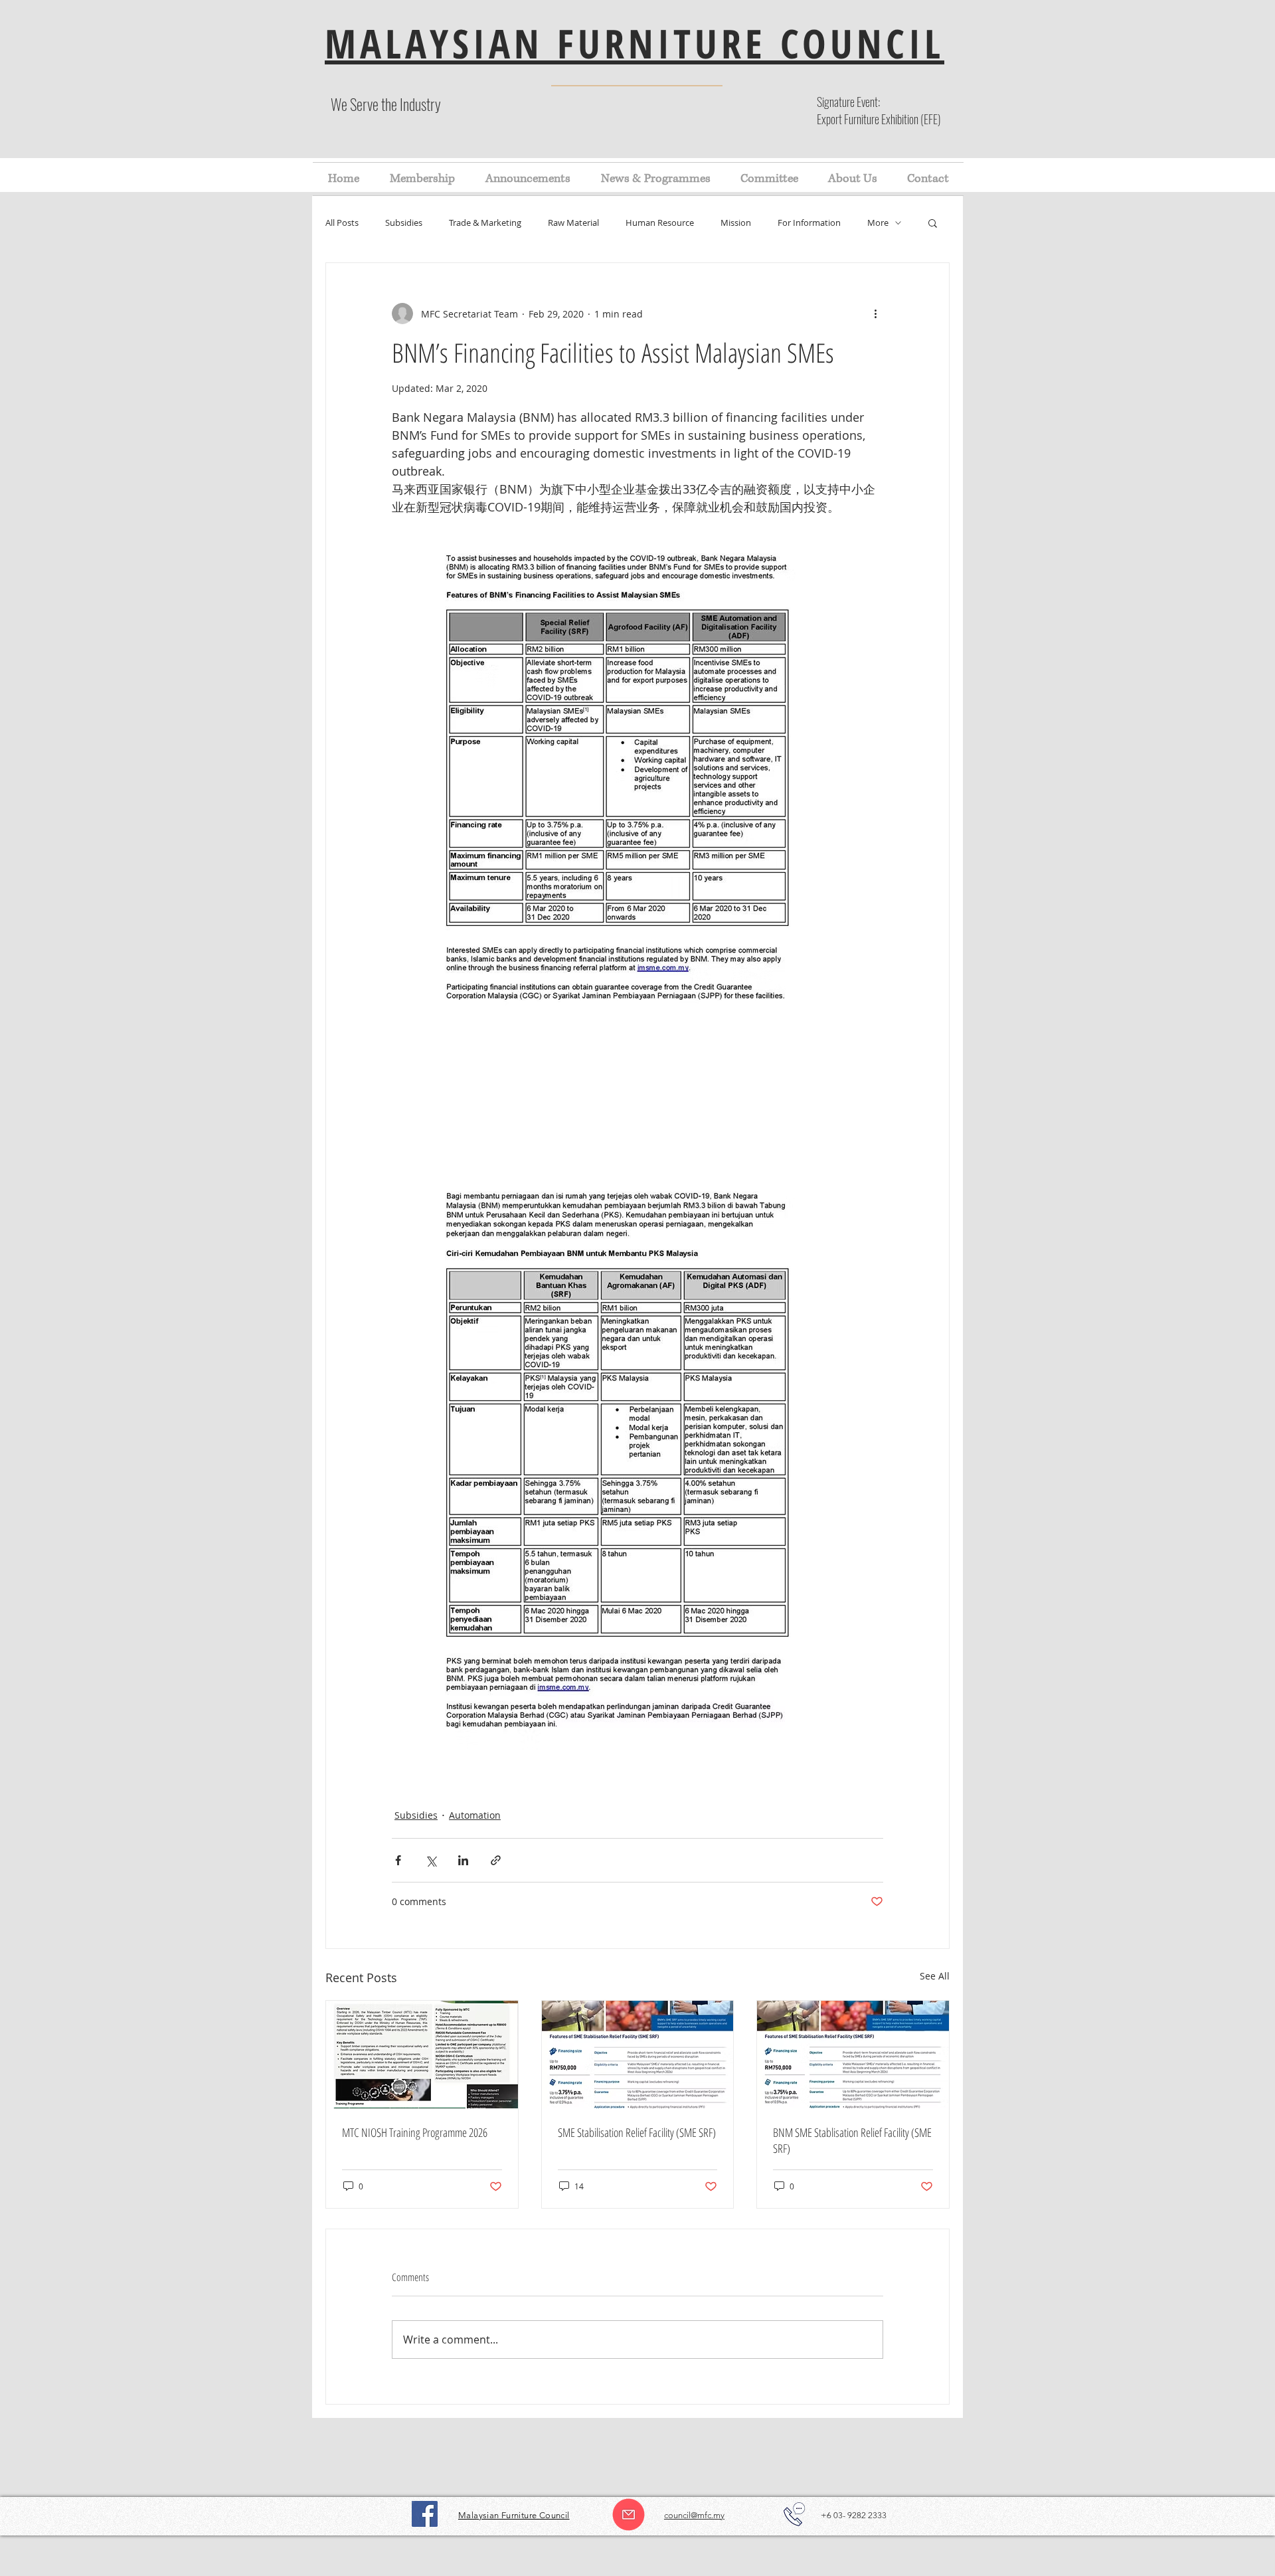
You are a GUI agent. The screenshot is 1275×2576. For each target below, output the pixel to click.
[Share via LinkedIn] (463, 1860)
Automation (475, 1815)
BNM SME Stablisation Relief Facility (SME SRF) (852, 2140)
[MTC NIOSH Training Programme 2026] (422, 2055)
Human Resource (660, 223)
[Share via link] (496, 1860)
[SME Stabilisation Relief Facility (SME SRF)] (638, 2055)
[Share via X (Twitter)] (431, 1860)
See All (935, 1976)
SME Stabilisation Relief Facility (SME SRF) (637, 2132)
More (878, 223)
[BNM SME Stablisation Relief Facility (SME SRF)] (853, 2055)
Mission (736, 223)
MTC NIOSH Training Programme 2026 (415, 2132)
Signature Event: (848, 102)
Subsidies (404, 223)
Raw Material (573, 223)
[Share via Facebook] (398, 1860)
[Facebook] (425, 2514)
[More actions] (875, 314)
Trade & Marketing (485, 223)
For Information (809, 223)
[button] (933, 223)
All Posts (342, 223)
